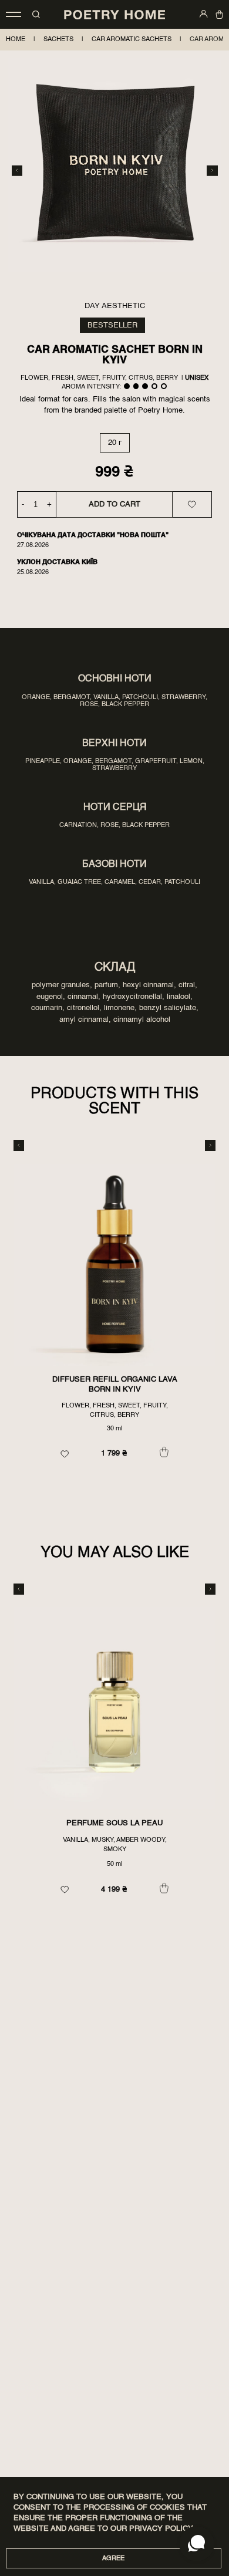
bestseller (112, 325)
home (16, 39)
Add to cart (114, 504)
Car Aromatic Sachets (132, 39)
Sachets (58, 39)
